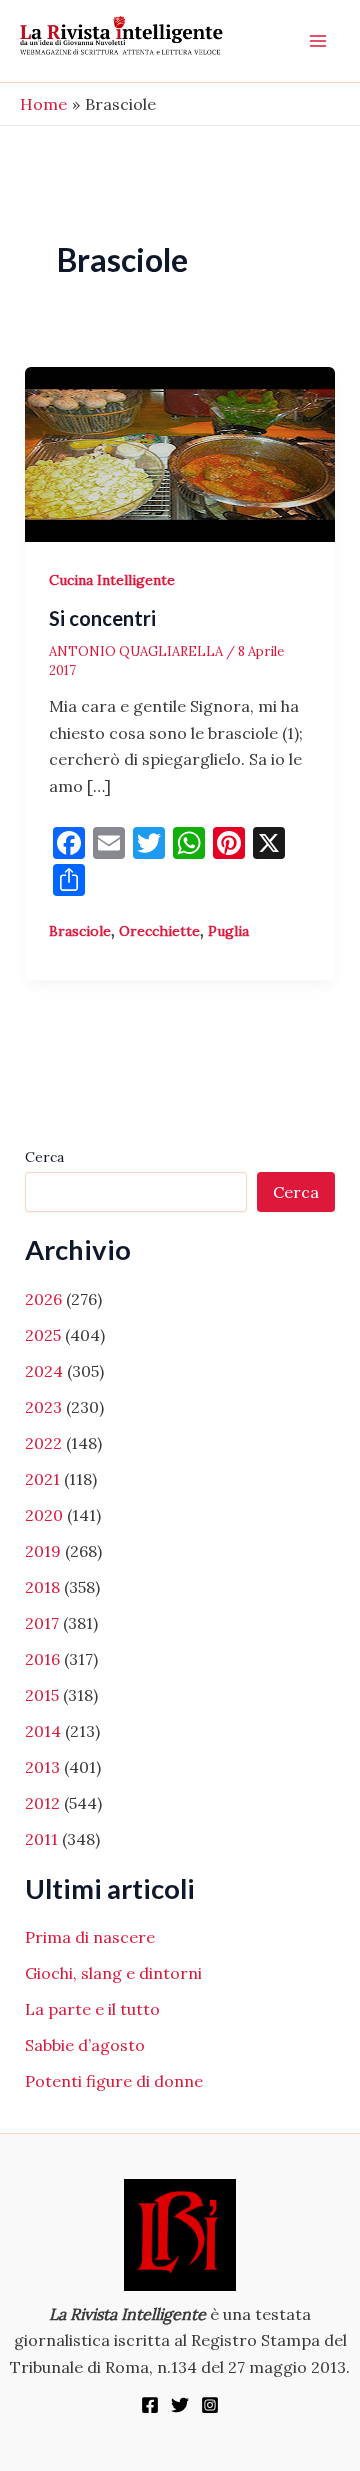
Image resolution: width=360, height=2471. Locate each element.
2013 (42, 1767)
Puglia (228, 931)
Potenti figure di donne (114, 2081)
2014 (43, 1731)
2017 (42, 1623)
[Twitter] (180, 2405)
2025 (43, 1335)
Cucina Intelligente (112, 580)
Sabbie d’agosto (85, 2045)
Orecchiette (159, 931)
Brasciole (80, 931)
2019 (43, 1551)
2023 (43, 1407)
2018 (42, 1587)
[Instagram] (210, 2405)
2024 (44, 1371)
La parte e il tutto (92, 2009)
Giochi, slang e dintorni (113, 1973)
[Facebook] (150, 2405)
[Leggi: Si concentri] (180, 452)
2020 (44, 1515)
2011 (41, 1839)
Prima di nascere (90, 1937)
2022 (43, 1443)
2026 (43, 1299)
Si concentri (102, 618)
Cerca (44, 1157)
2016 (42, 1659)
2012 (42, 1803)
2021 (42, 1479)
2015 (42, 1695)
